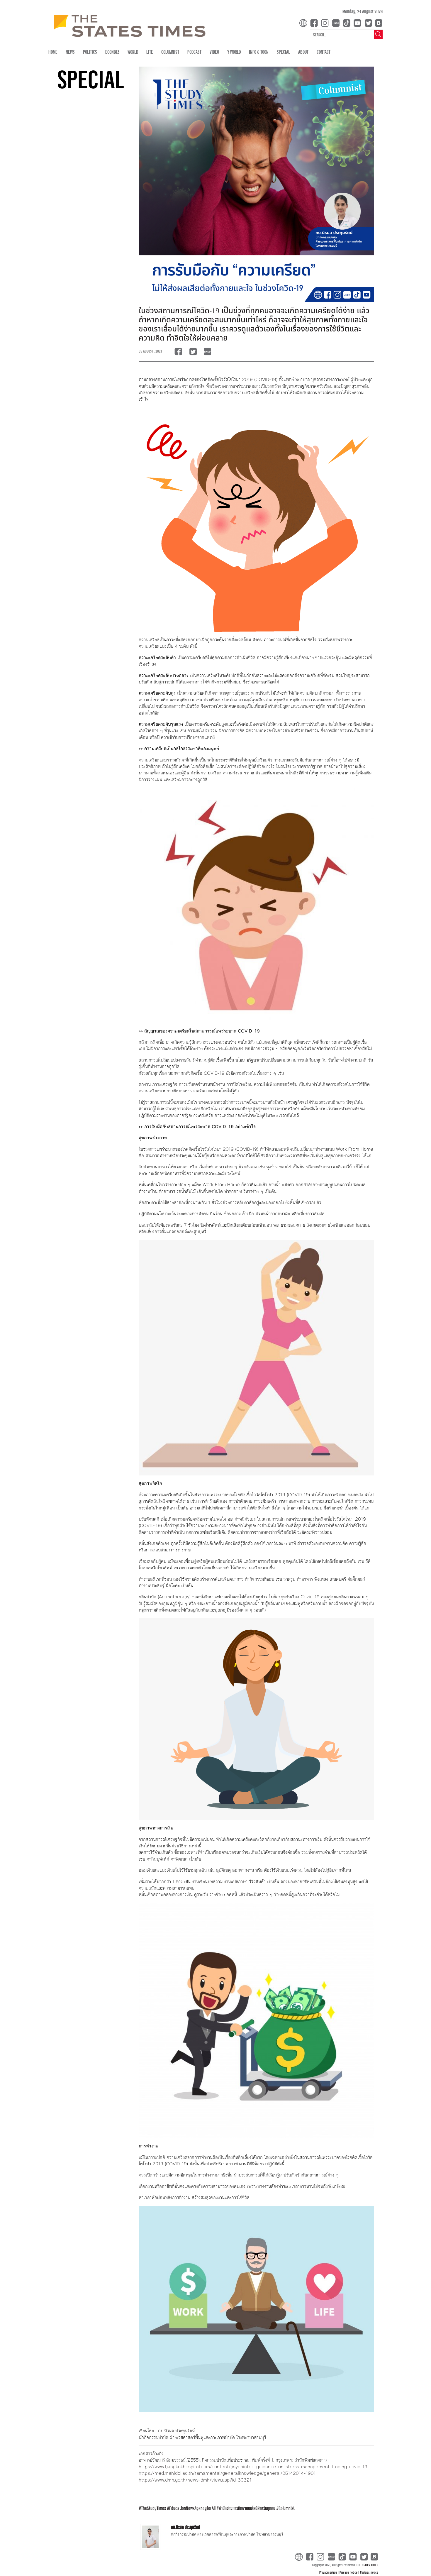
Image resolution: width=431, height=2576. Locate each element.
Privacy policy (329, 2572)
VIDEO (214, 52)
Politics (90, 52)
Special (283, 52)
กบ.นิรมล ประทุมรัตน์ (185, 2527)
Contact (324, 52)
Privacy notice (349, 2572)
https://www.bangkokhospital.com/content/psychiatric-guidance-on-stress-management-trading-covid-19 (253, 2467)
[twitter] (368, 22)
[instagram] (326, 22)
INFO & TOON (259, 52)
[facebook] (315, 22)
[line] (337, 22)
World (133, 52)
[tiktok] (348, 22)
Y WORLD (234, 52)
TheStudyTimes (153, 2508)
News (70, 52)
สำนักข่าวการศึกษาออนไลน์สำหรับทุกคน (247, 2508)
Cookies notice (369, 2572)
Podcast (194, 52)
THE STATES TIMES (367, 2565)
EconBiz (112, 52)
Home (53, 52)
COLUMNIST (170, 52)
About (303, 52)
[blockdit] (378, 22)
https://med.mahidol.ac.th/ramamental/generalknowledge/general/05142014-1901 (227, 2473)
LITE (150, 52)
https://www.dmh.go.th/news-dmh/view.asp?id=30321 (195, 2480)
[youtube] (359, 22)
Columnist (287, 2508)
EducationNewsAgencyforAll (192, 2508)
